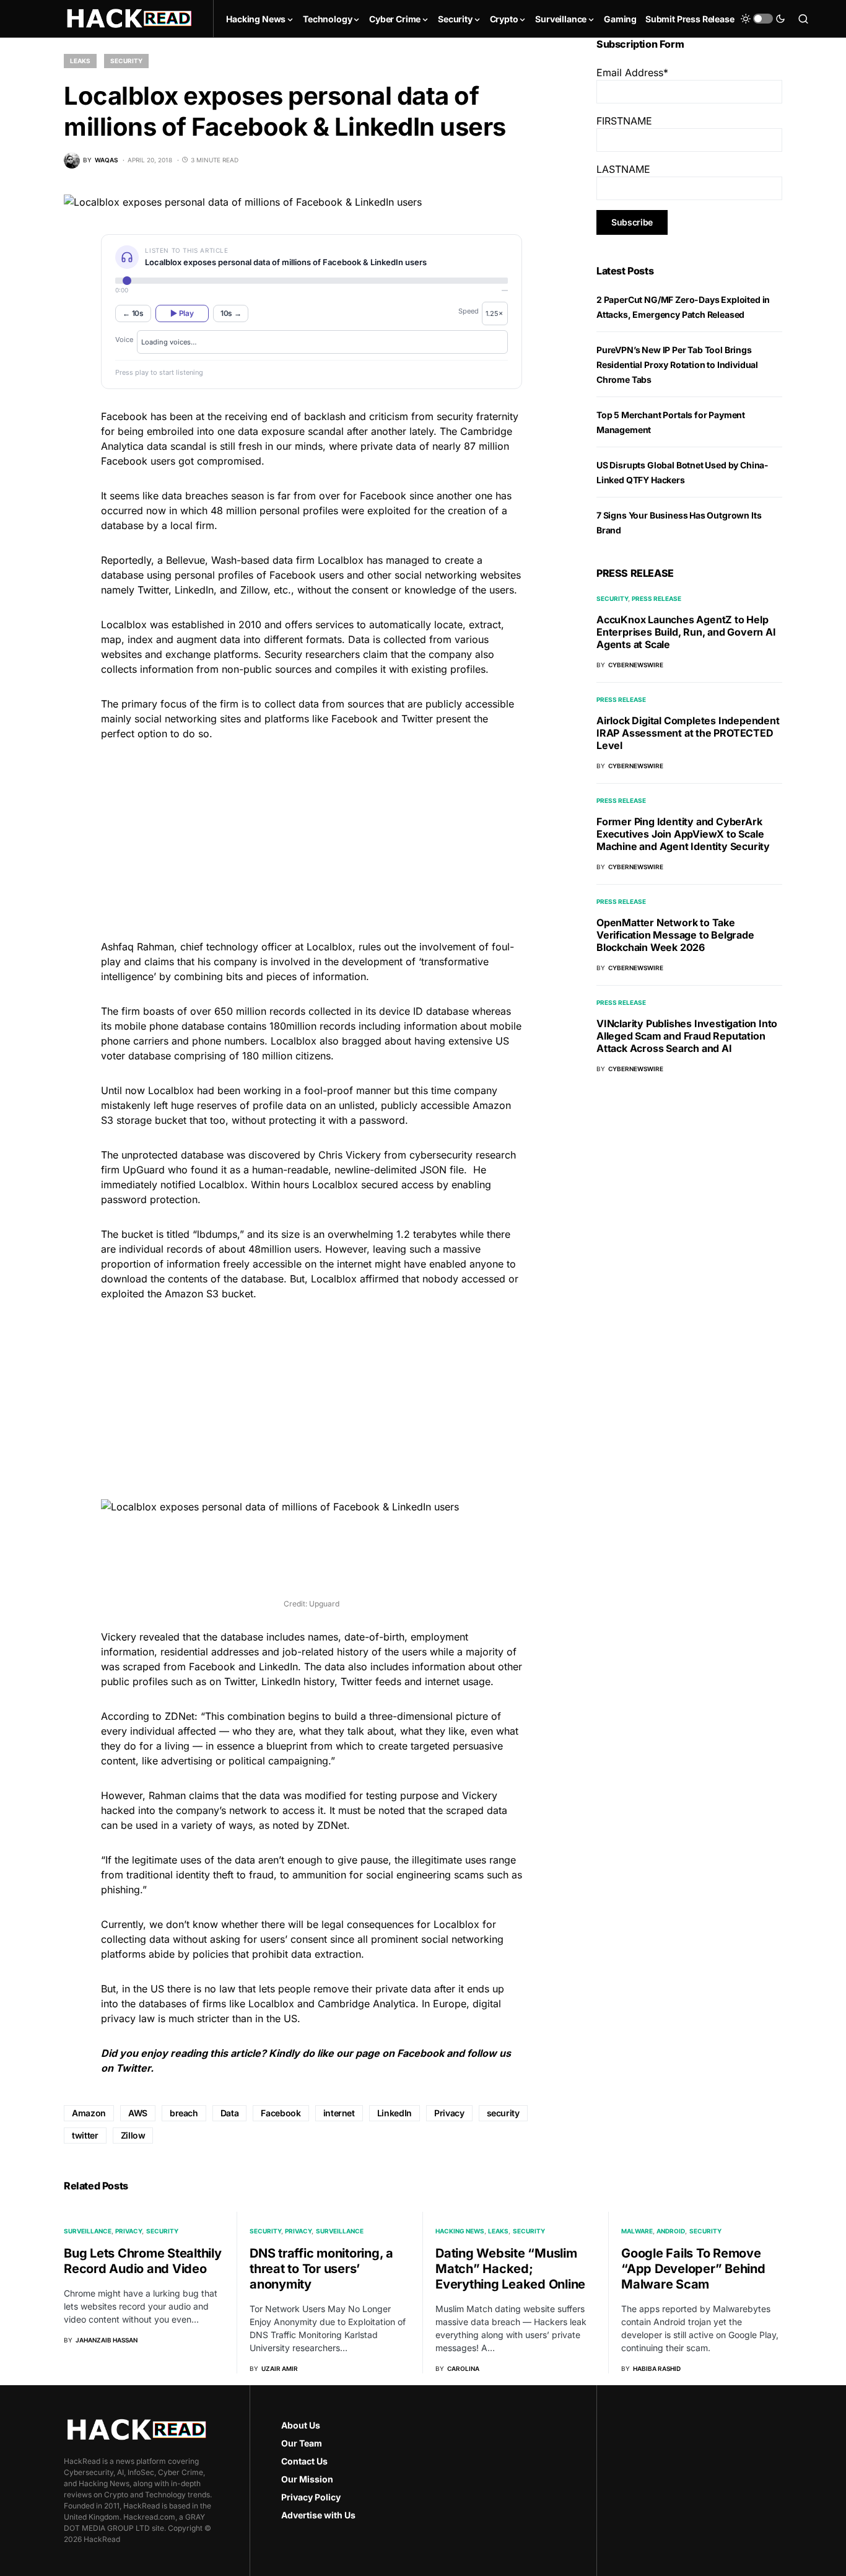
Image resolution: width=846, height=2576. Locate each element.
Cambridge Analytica (367, 2004)
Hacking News (460, 2231)
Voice (124, 340)
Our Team (302, 2443)
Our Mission (307, 2479)
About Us (301, 2425)
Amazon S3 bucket (209, 1294)
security (503, 2113)
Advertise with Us (318, 2515)
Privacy (449, 2113)
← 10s (133, 313)
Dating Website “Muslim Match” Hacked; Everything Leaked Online (510, 2269)
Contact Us (304, 2461)
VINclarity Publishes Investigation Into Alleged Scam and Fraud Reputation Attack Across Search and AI (687, 1036)
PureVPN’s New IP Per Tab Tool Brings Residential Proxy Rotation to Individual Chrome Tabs (677, 365)
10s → (231, 313)
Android (671, 2231)
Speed (469, 311)
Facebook (421, 2053)
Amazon (89, 2113)
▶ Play (182, 313)
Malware (637, 2231)
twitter (85, 2135)
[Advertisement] (312, 838)
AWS (138, 2113)
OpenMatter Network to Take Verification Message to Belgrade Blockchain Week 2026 (675, 935)
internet (339, 2113)
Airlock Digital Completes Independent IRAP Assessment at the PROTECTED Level (688, 733)
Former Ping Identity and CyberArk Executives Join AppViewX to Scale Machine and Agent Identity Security (683, 834)
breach (184, 2113)
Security (126, 61)
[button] (763, 19)
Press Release (656, 598)
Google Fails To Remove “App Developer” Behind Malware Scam (693, 2269)
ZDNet (180, 1716)
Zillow (133, 2135)
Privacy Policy (311, 2497)
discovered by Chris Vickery (315, 1155)
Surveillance (88, 2231)
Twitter (133, 2068)
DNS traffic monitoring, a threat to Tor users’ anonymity (321, 2269)
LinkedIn (278, 1667)
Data (230, 2113)
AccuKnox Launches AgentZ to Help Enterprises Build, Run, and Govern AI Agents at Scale (686, 632)
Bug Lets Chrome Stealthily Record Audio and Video (143, 2261)
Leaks (80, 61)
